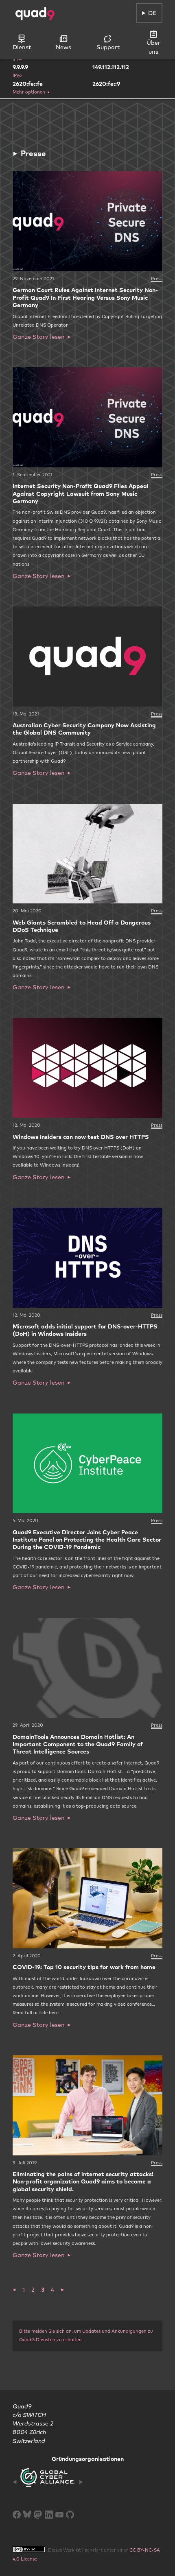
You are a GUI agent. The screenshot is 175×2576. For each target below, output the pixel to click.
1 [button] (24, 2290)
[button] (14, 2290)
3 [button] (43, 2290)
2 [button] (33, 2290)
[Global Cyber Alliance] (48, 2482)
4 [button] (52, 2290)
